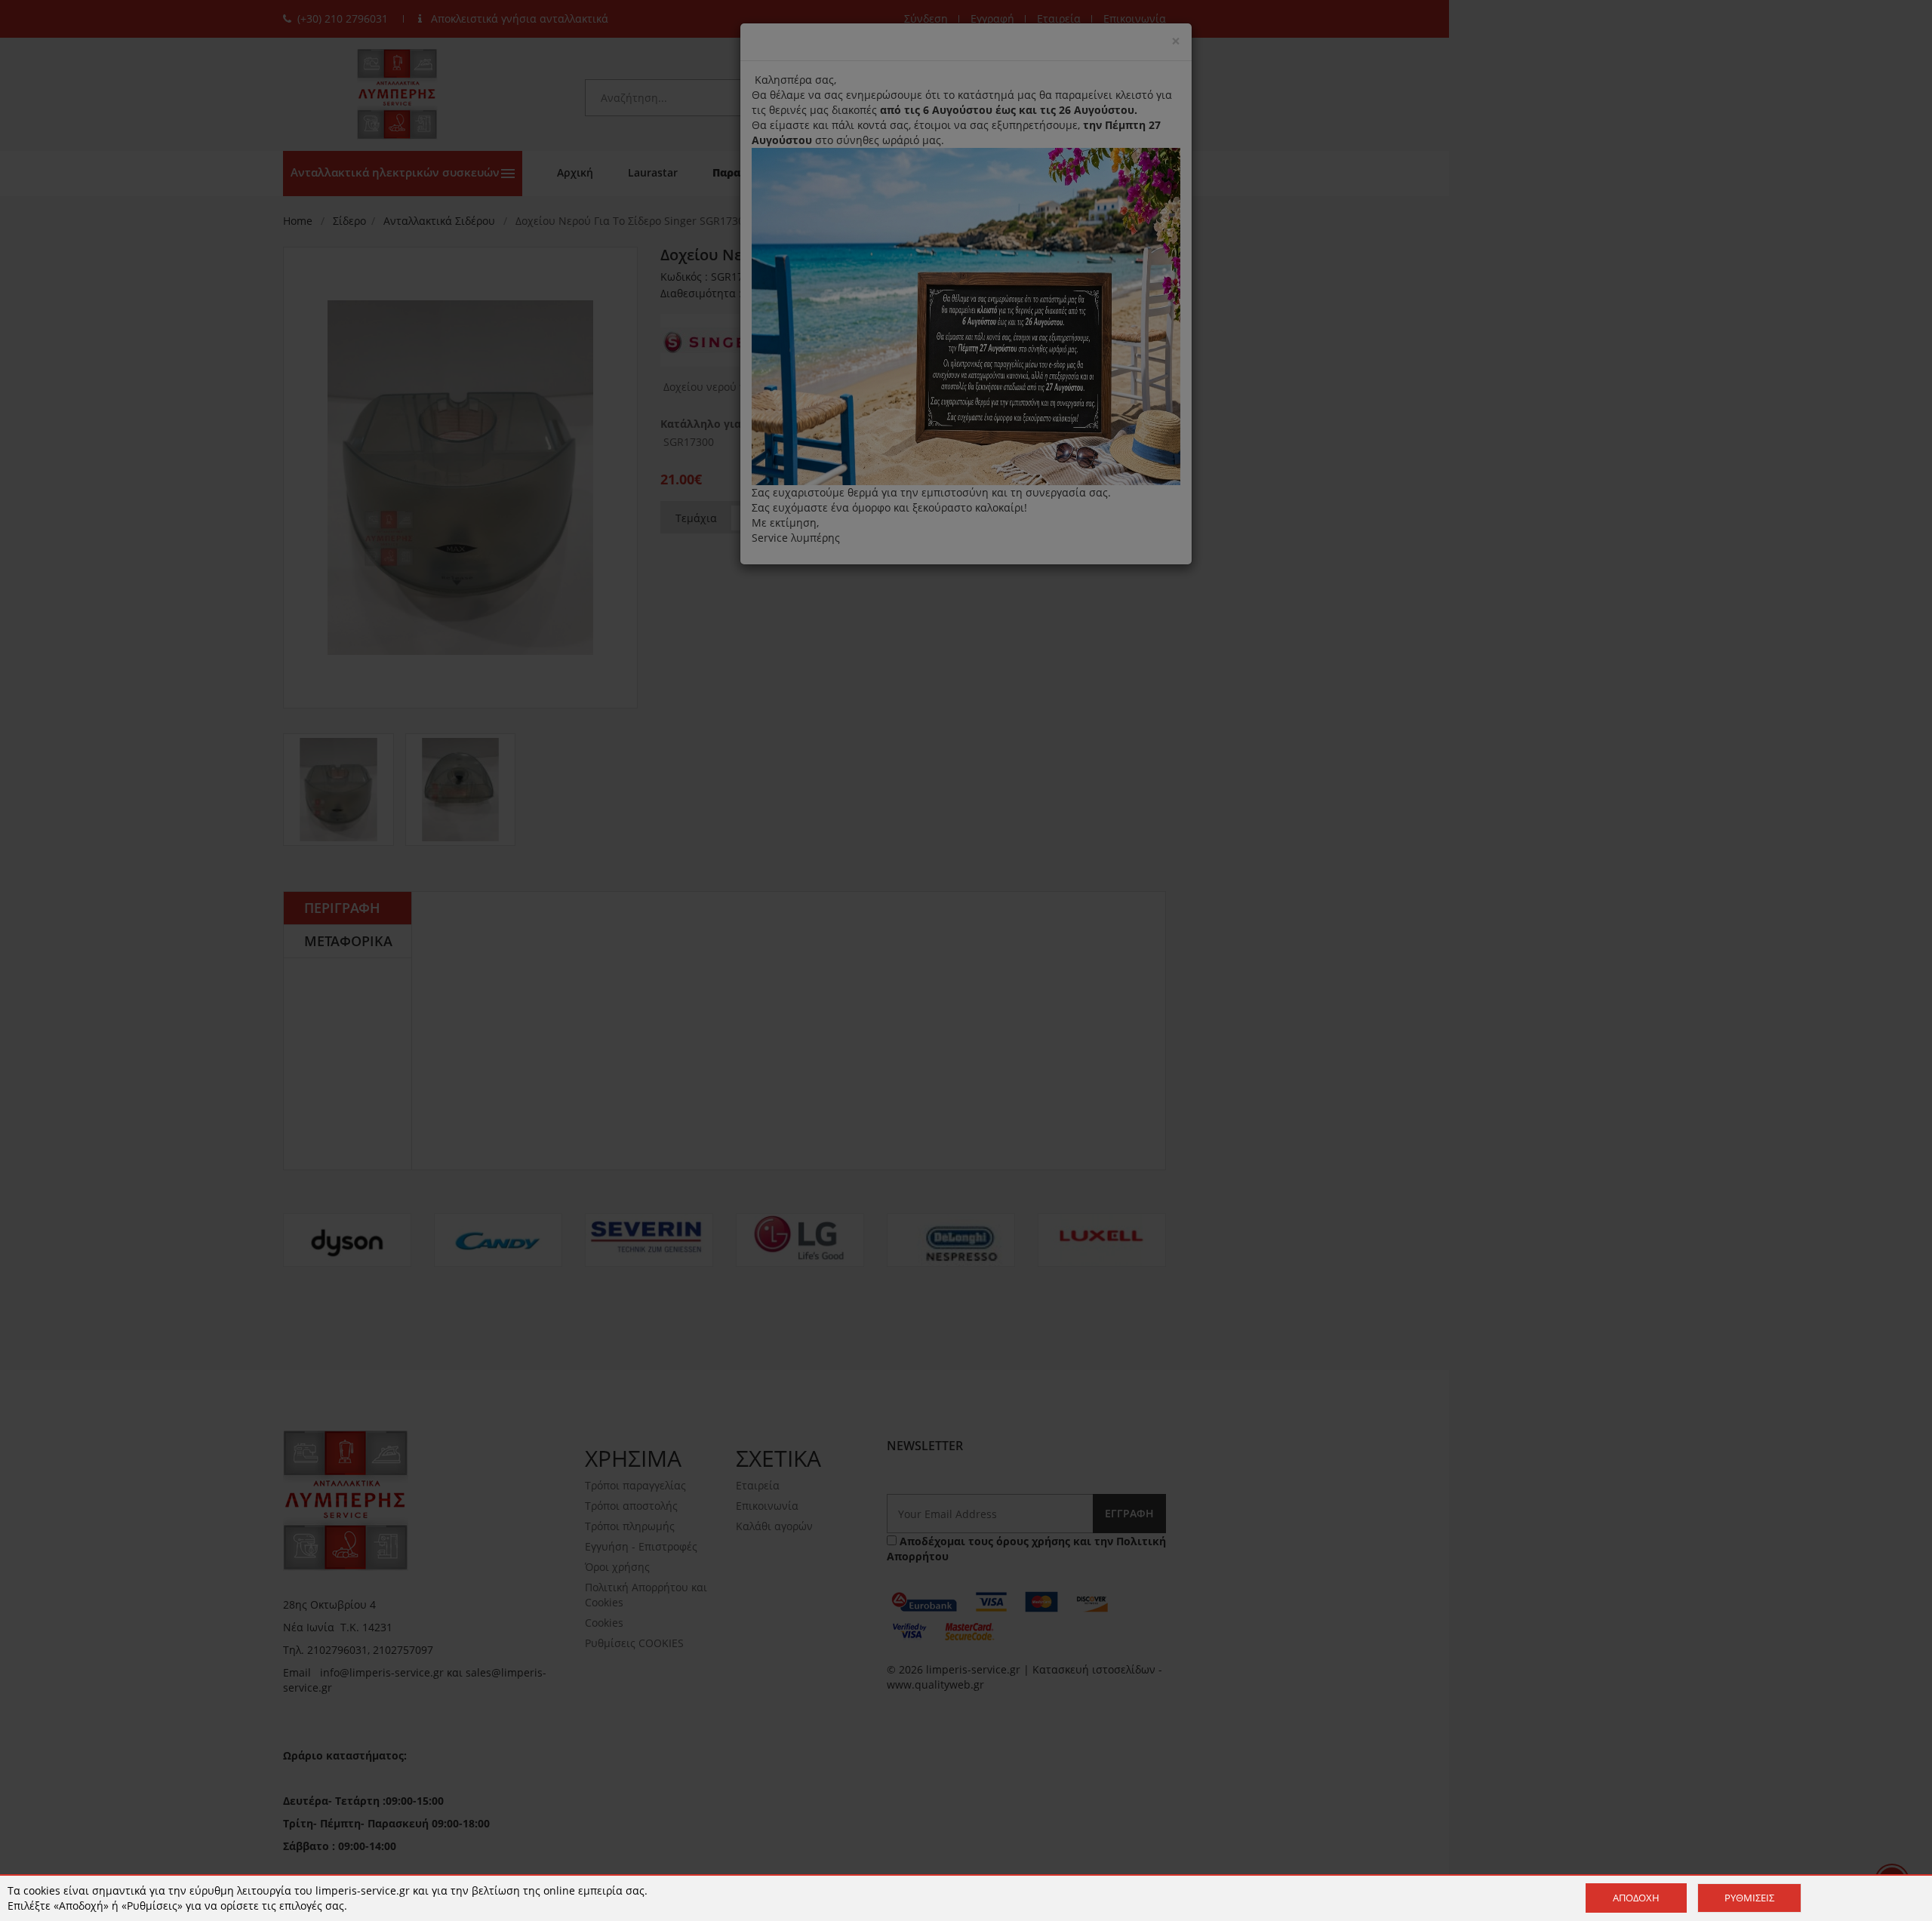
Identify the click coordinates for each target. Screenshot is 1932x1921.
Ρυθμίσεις (1749, 1898)
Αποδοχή (1636, 1898)
